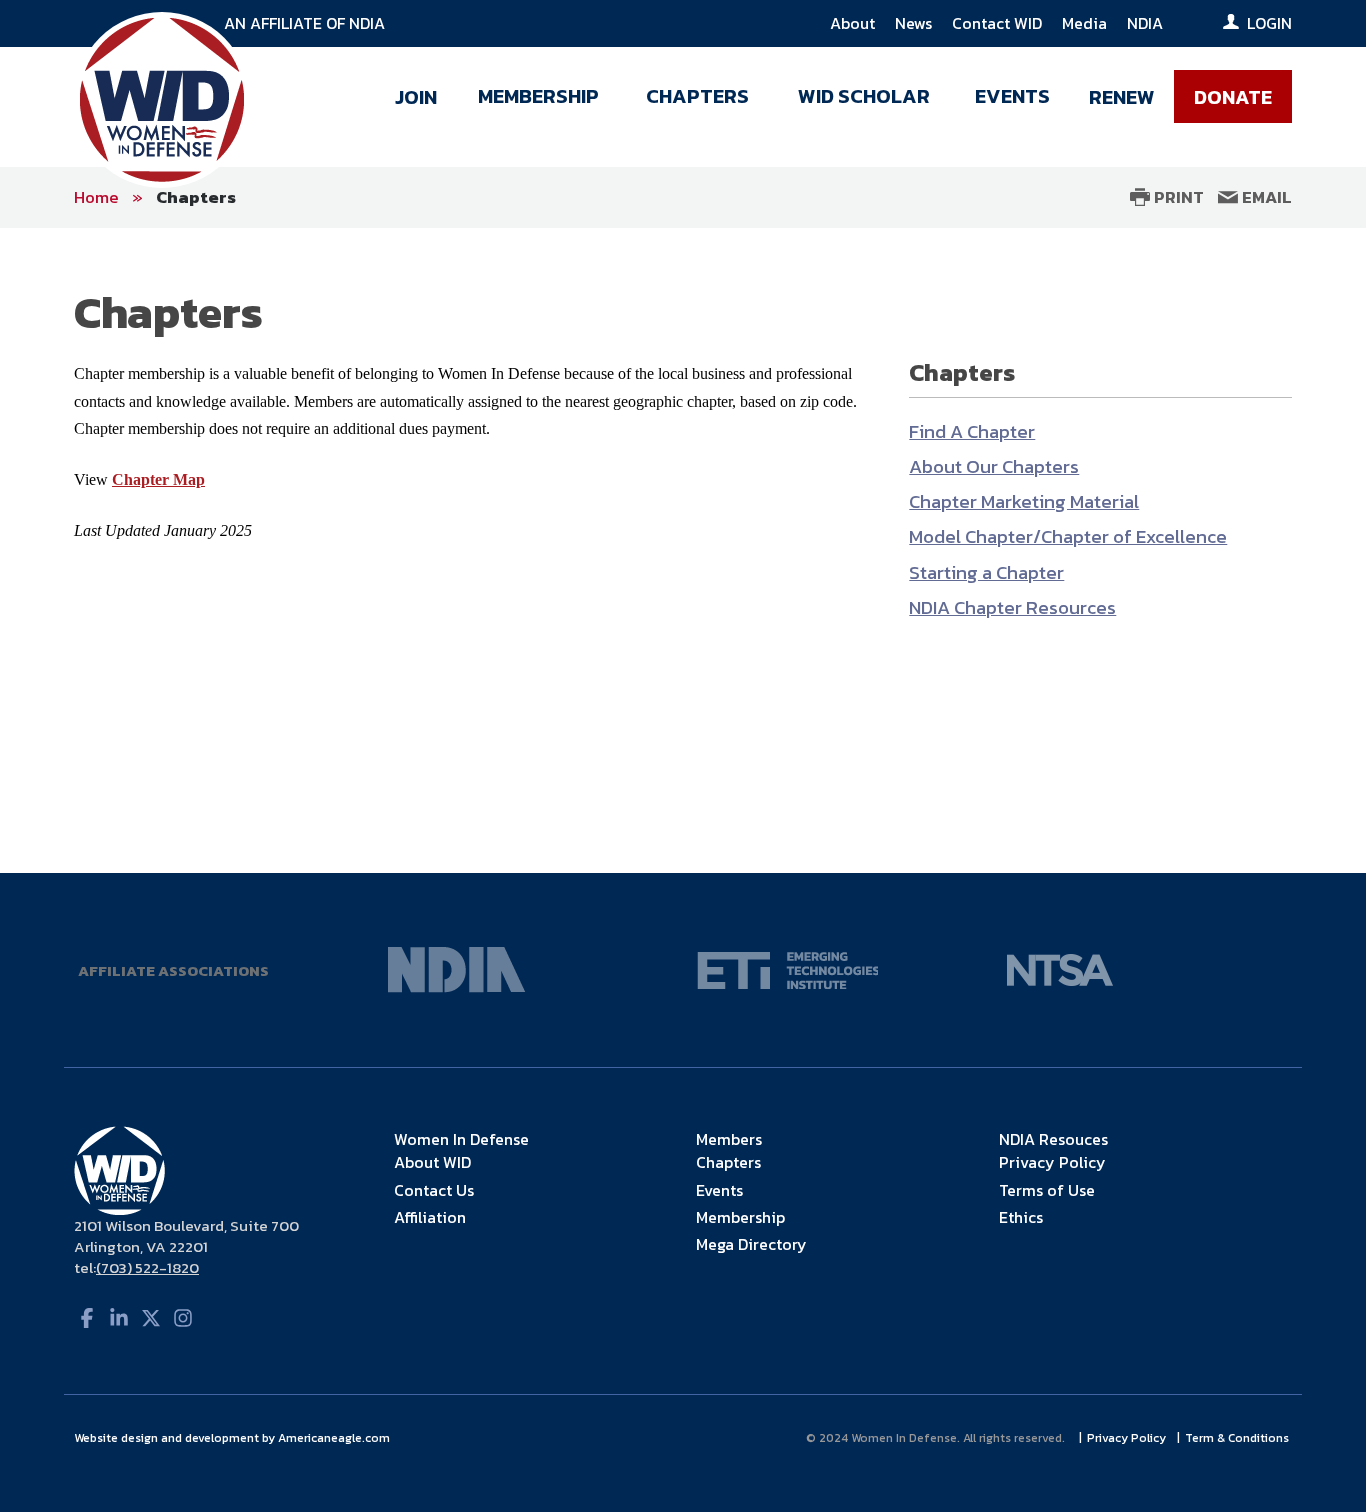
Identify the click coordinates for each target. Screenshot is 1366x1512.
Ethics (1021, 1217)
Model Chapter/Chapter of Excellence (1068, 536)
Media (1084, 23)
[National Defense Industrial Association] (457, 968)
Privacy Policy (1052, 1162)
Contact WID (997, 23)
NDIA (1145, 23)
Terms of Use (1047, 1190)
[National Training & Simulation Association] (1060, 968)
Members (729, 1139)
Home (96, 197)
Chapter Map (158, 479)
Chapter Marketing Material (1024, 501)
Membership (740, 1217)
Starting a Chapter (986, 572)
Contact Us (434, 1190)
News (913, 23)
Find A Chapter (972, 431)
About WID (432, 1162)
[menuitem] (416, 102)
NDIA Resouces (1053, 1139)
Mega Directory (751, 1244)
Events (719, 1190)
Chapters (196, 197)
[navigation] (836, 102)
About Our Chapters (994, 466)
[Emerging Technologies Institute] (787, 968)
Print (1177, 197)
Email (1265, 197)
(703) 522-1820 (147, 1267)
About (852, 23)
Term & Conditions (1238, 1438)
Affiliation (430, 1217)
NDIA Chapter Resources (1012, 607)
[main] (683, 550)
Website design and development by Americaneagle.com (233, 1438)
